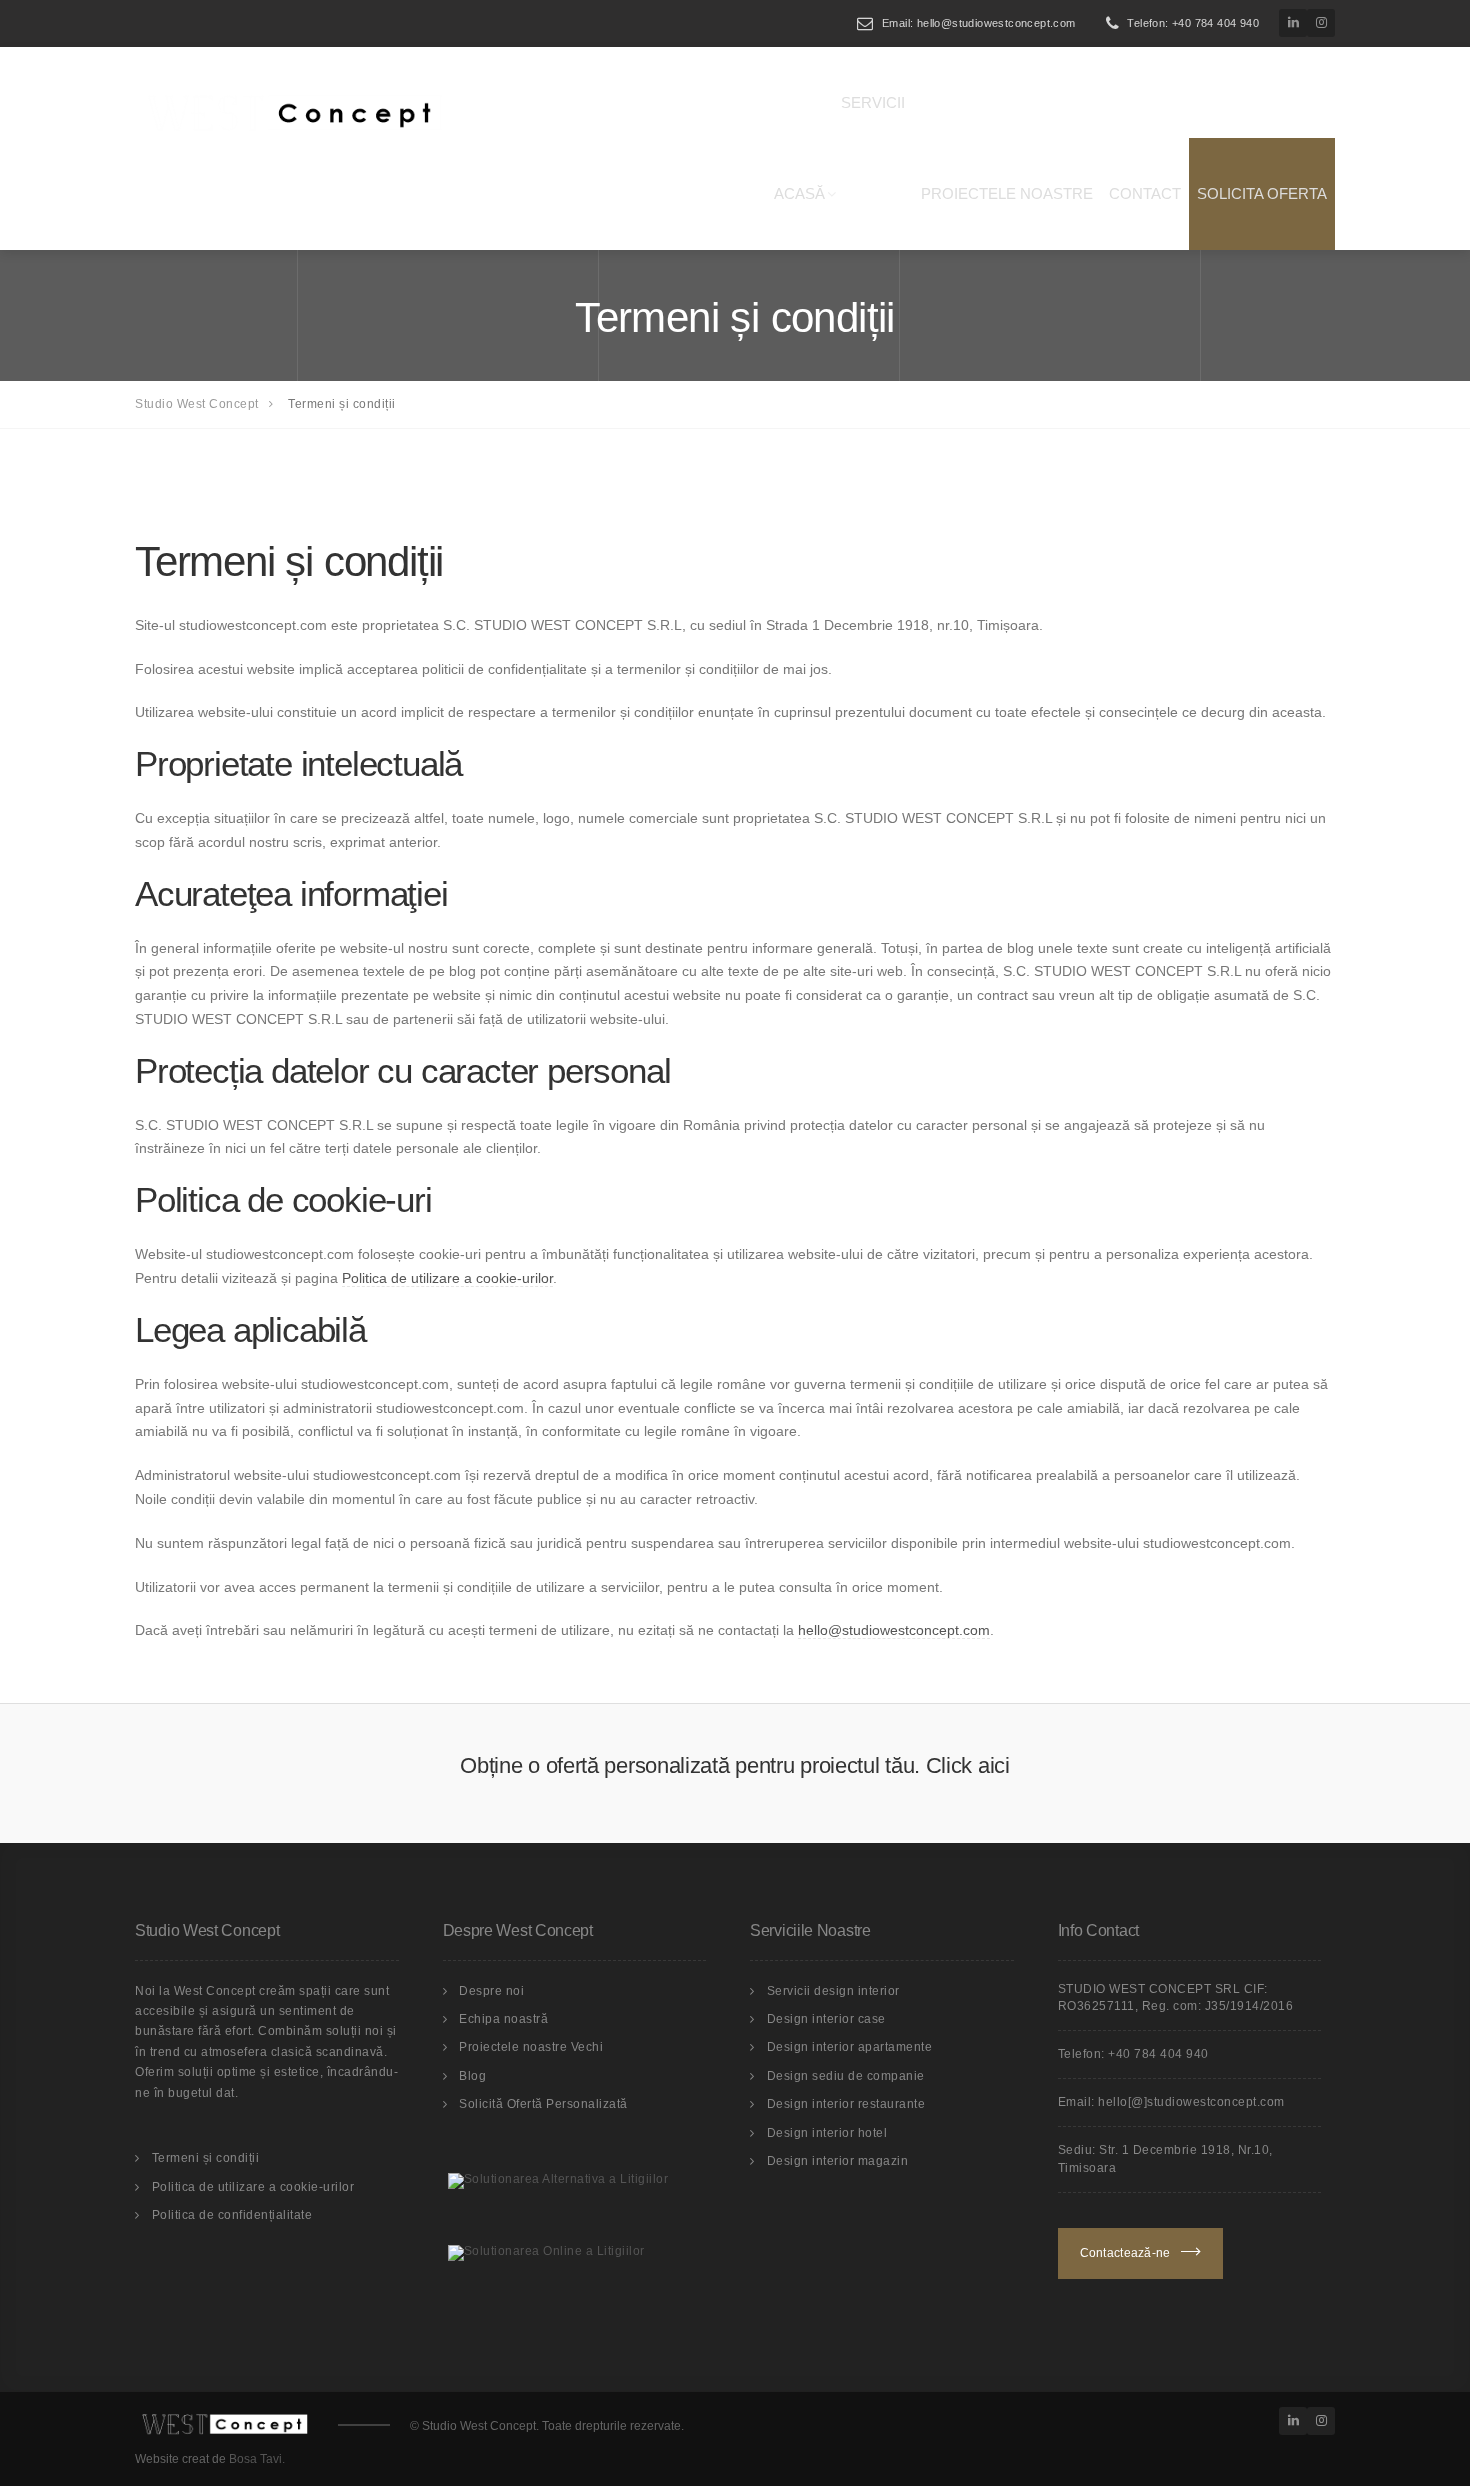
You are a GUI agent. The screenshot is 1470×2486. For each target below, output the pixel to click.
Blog (472, 2076)
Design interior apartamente (850, 2047)
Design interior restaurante (846, 2104)
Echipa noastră (503, 2019)
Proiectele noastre (1007, 193)
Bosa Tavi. (257, 2459)
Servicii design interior (833, 1991)
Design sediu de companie (846, 2076)
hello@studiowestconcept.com (894, 1630)
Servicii (873, 102)
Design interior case (826, 2019)
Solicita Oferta (1262, 193)
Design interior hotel (827, 2133)
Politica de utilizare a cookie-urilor (447, 1278)
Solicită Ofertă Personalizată (543, 2104)
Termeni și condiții (206, 2158)
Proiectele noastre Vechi (531, 2047)
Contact (1145, 193)
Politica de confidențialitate (232, 2215)
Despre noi (491, 1991)
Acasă (799, 193)
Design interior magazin (838, 2161)
